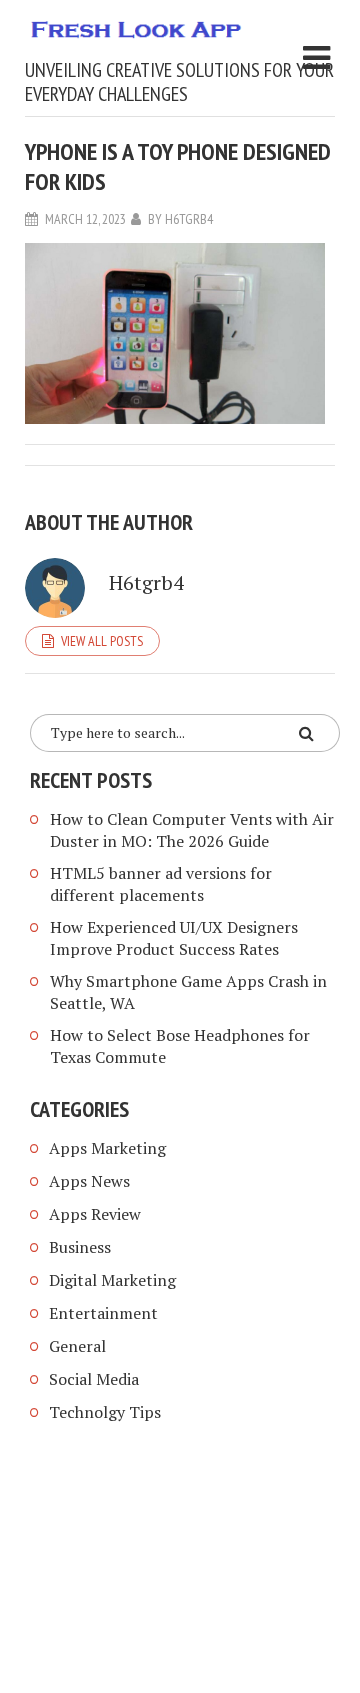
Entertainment (103, 1313)
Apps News (89, 1181)
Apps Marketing (109, 1148)
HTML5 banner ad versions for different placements (161, 884)
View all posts (102, 641)
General (77, 1346)
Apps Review (95, 1214)
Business (80, 1247)
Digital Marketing (112, 1280)
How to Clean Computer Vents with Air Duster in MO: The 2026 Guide (192, 830)
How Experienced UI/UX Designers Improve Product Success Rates (174, 938)
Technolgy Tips (105, 1412)
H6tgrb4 (189, 219)
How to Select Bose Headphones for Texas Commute (180, 1046)
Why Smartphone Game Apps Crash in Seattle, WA (188, 992)
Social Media (94, 1379)
